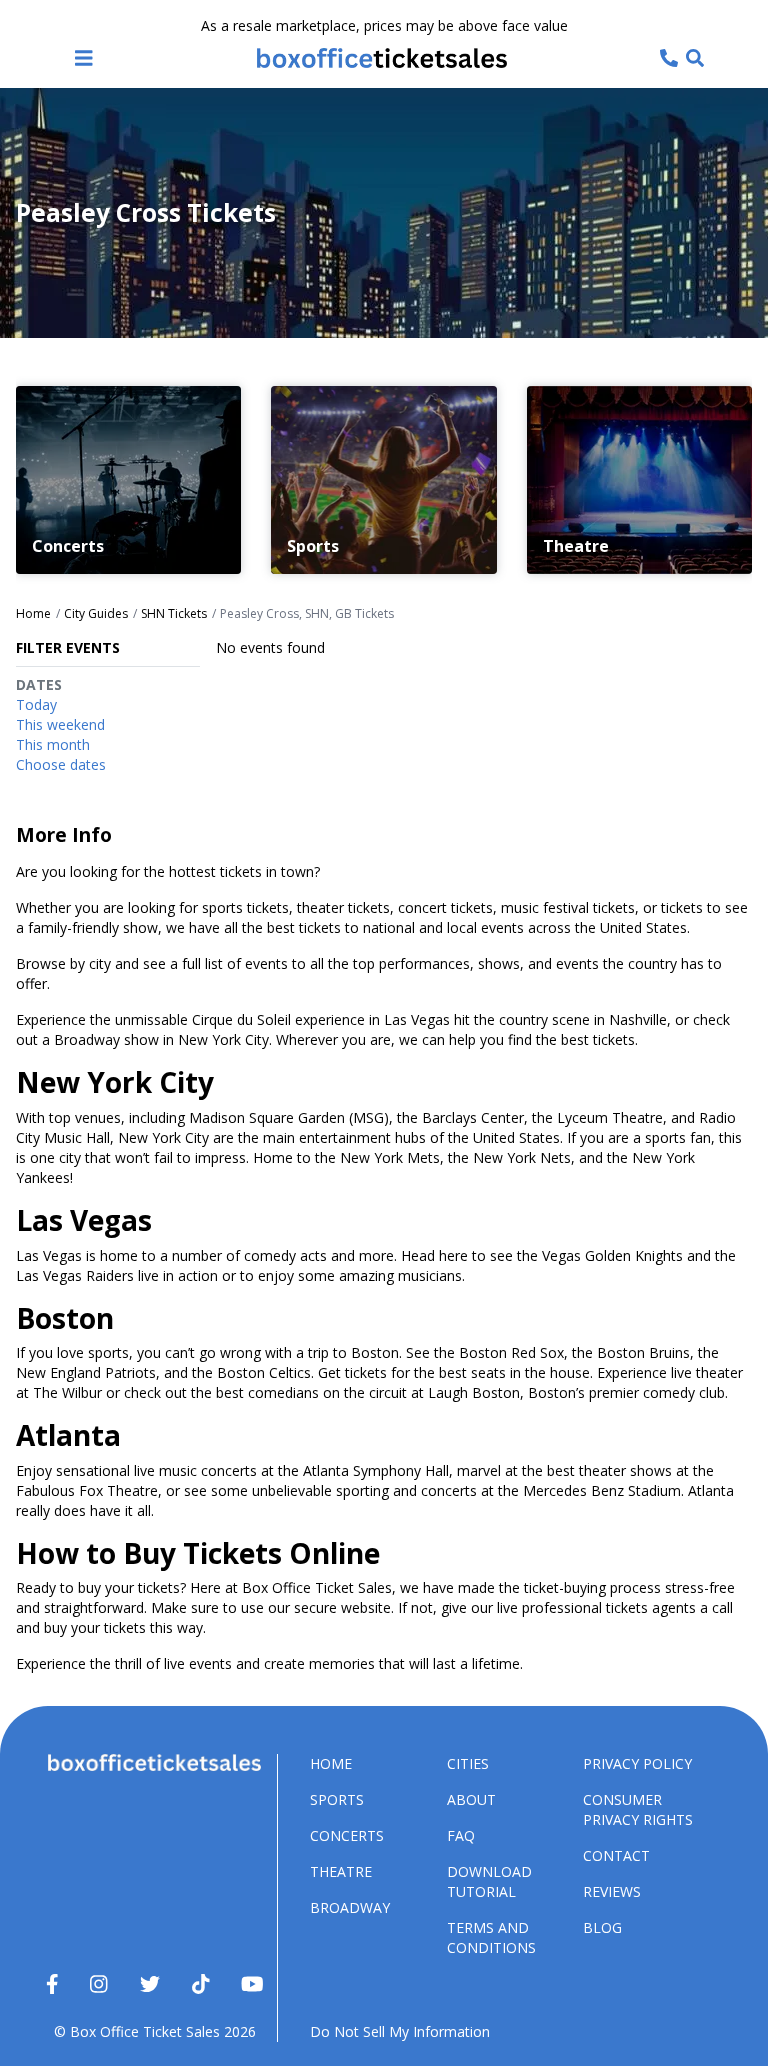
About (471, 1799)
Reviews (612, 1891)
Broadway (350, 1907)
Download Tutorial (489, 1881)
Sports (337, 1799)
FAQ (461, 1835)
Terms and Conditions (491, 1937)
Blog (602, 1927)
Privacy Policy (637, 1763)
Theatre (341, 1871)
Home (331, 1763)
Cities (468, 1763)
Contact (616, 1855)
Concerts (347, 1835)
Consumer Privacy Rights (638, 1809)
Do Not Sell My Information (400, 2031)
